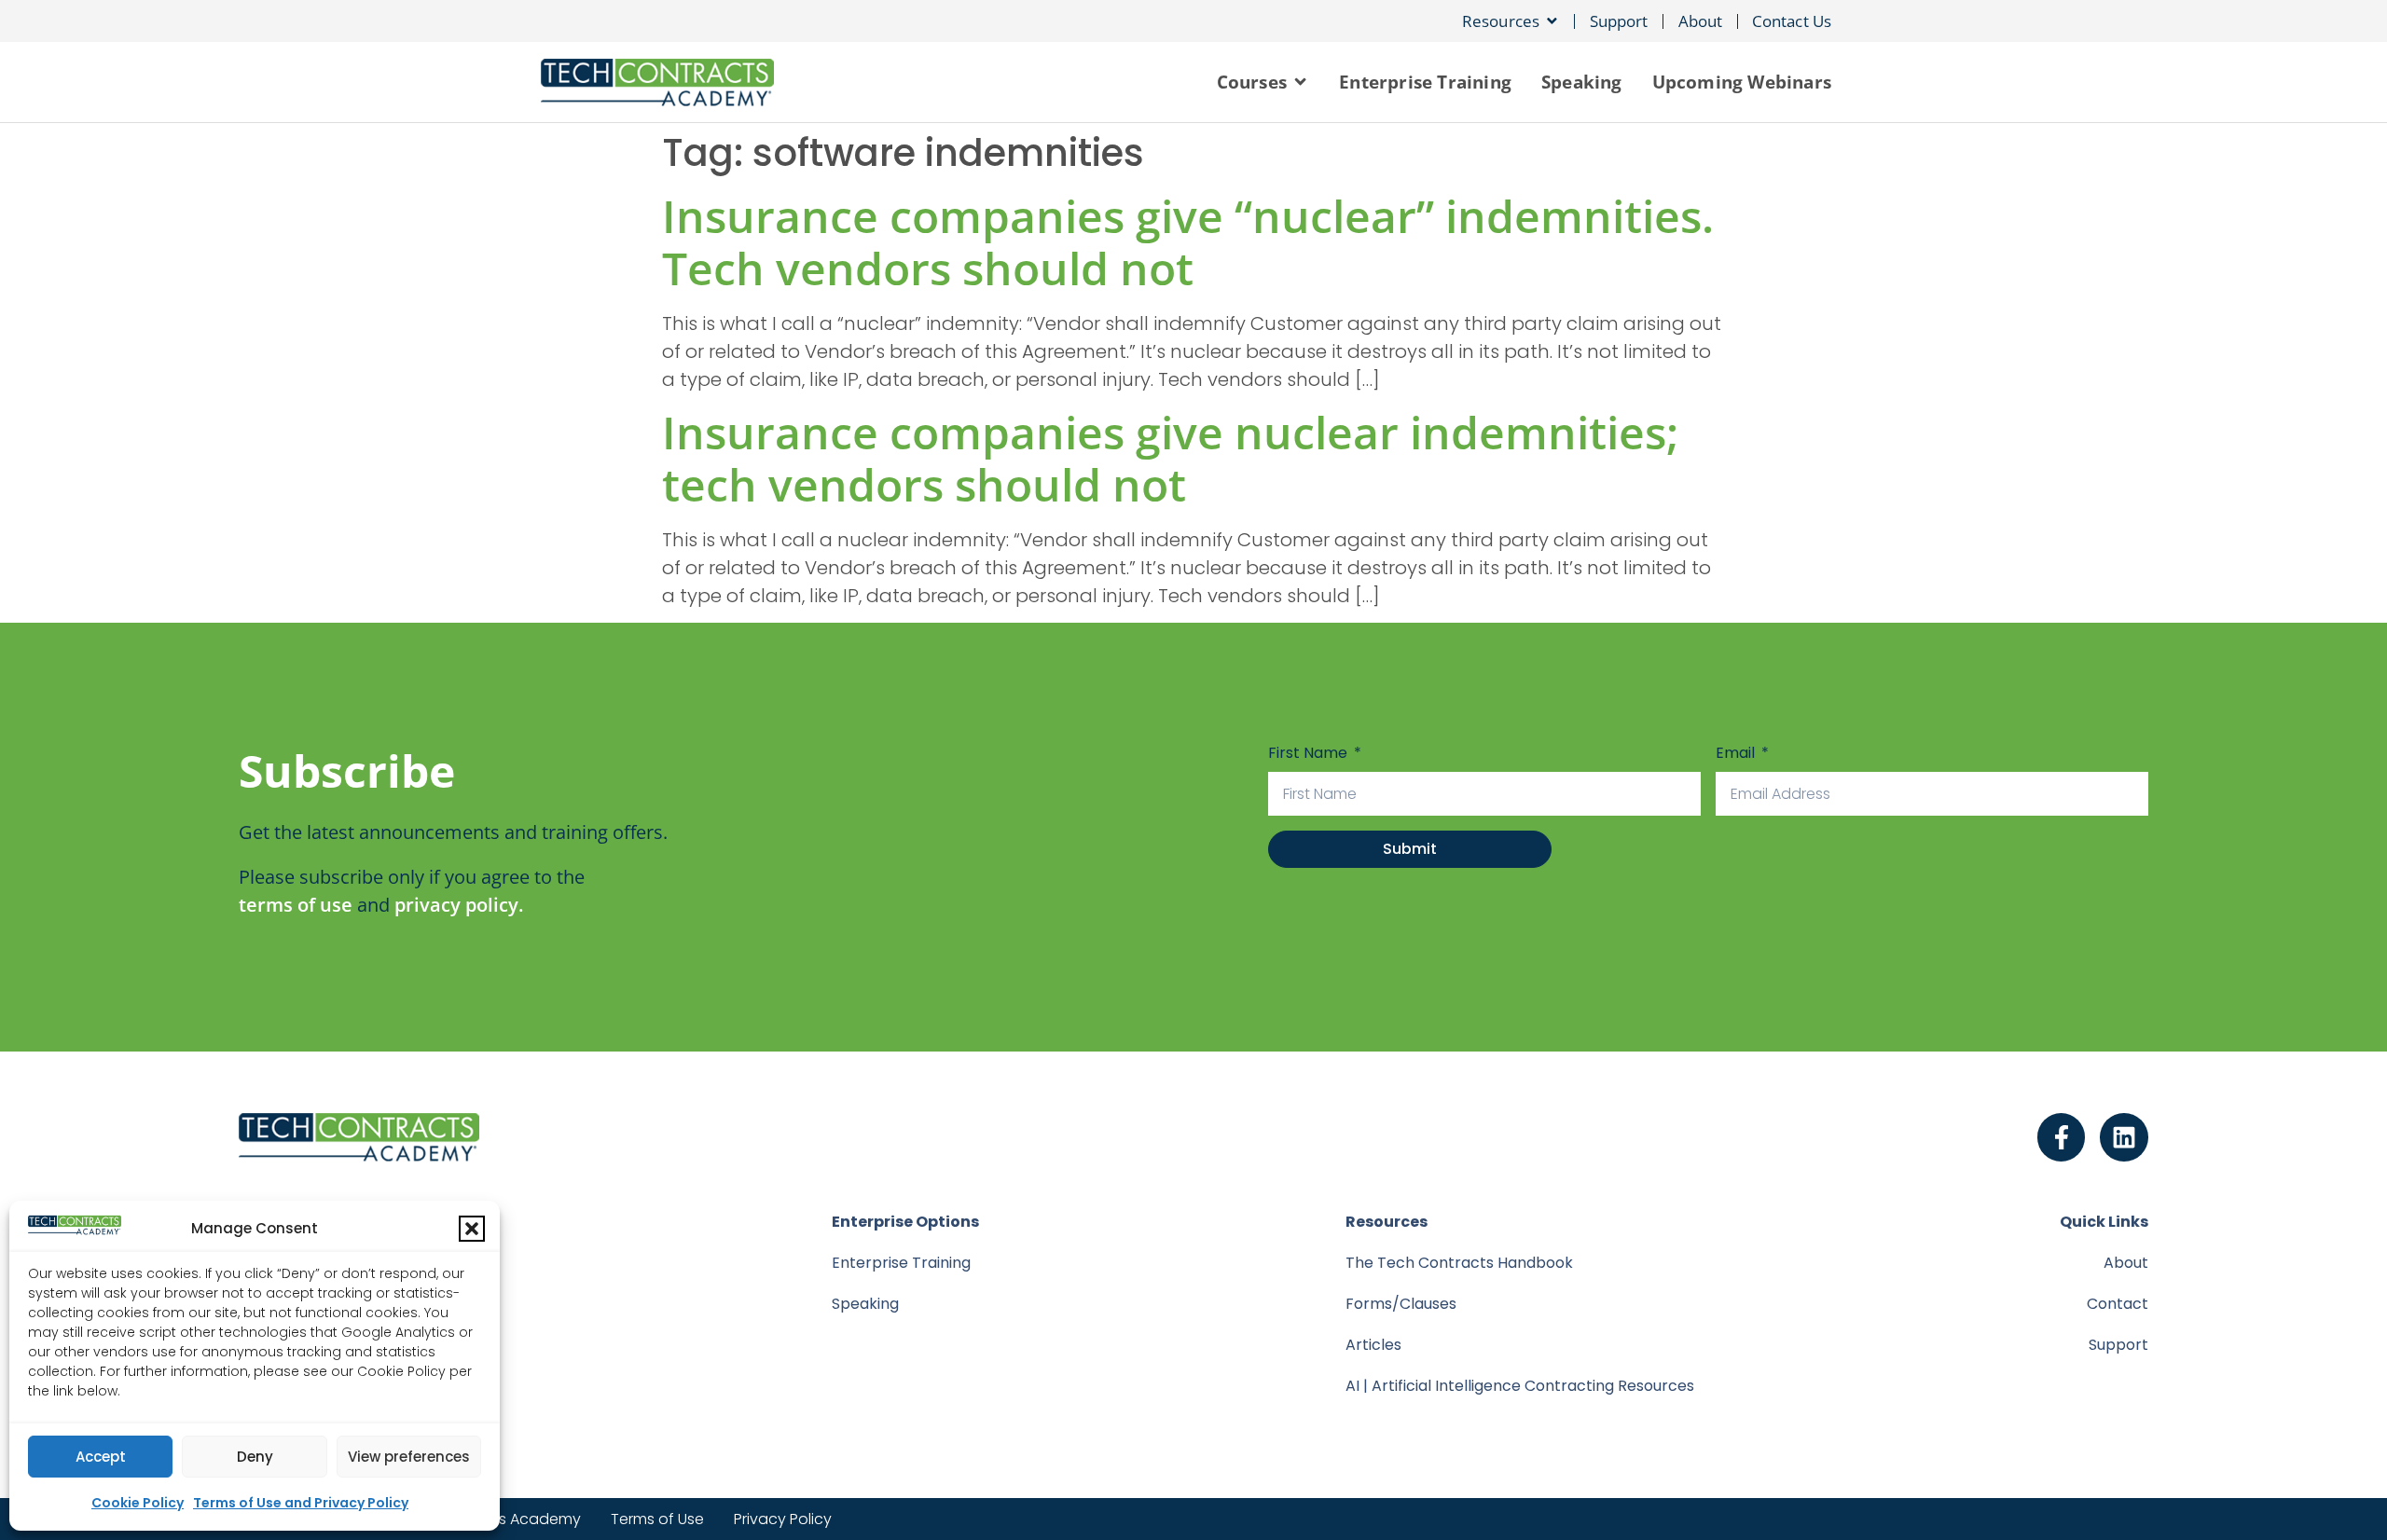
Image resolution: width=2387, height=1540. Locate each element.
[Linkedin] (2124, 1137)
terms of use (296, 905)
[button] (472, 1229)
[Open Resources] (1552, 21)
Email (1737, 753)
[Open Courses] (1300, 82)
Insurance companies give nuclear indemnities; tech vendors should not (1170, 458)
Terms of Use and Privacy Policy (301, 1503)
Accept (101, 1457)
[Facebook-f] (2062, 1137)
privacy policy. (459, 905)
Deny (255, 1457)
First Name (1310, 753)
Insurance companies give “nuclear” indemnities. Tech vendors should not (1188, 242)
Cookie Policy (138, 1503)
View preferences (409, 1457)
